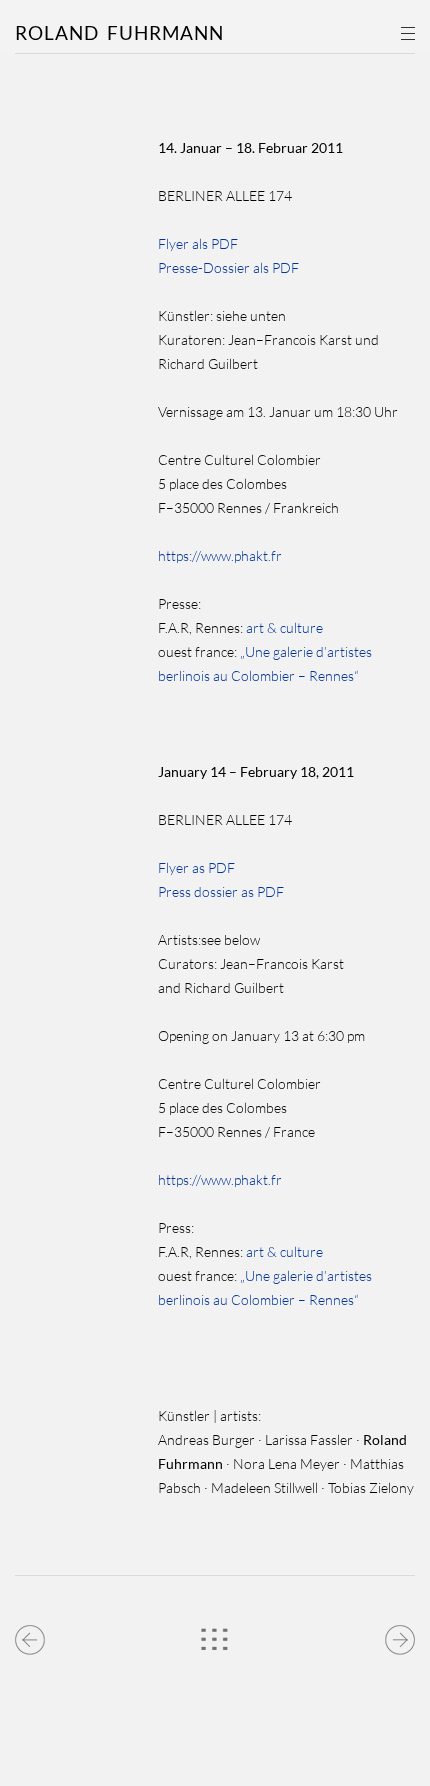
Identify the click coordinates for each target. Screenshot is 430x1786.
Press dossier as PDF (221, 891)
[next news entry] (399, 1635)
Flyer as (181, 867)
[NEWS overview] (214, 1635)
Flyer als (183, 243)
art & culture (283, 627)
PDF (224, 243)
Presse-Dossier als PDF (228, 267)
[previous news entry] (30, 1635)
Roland (119, 32)
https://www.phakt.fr (220, 555)
